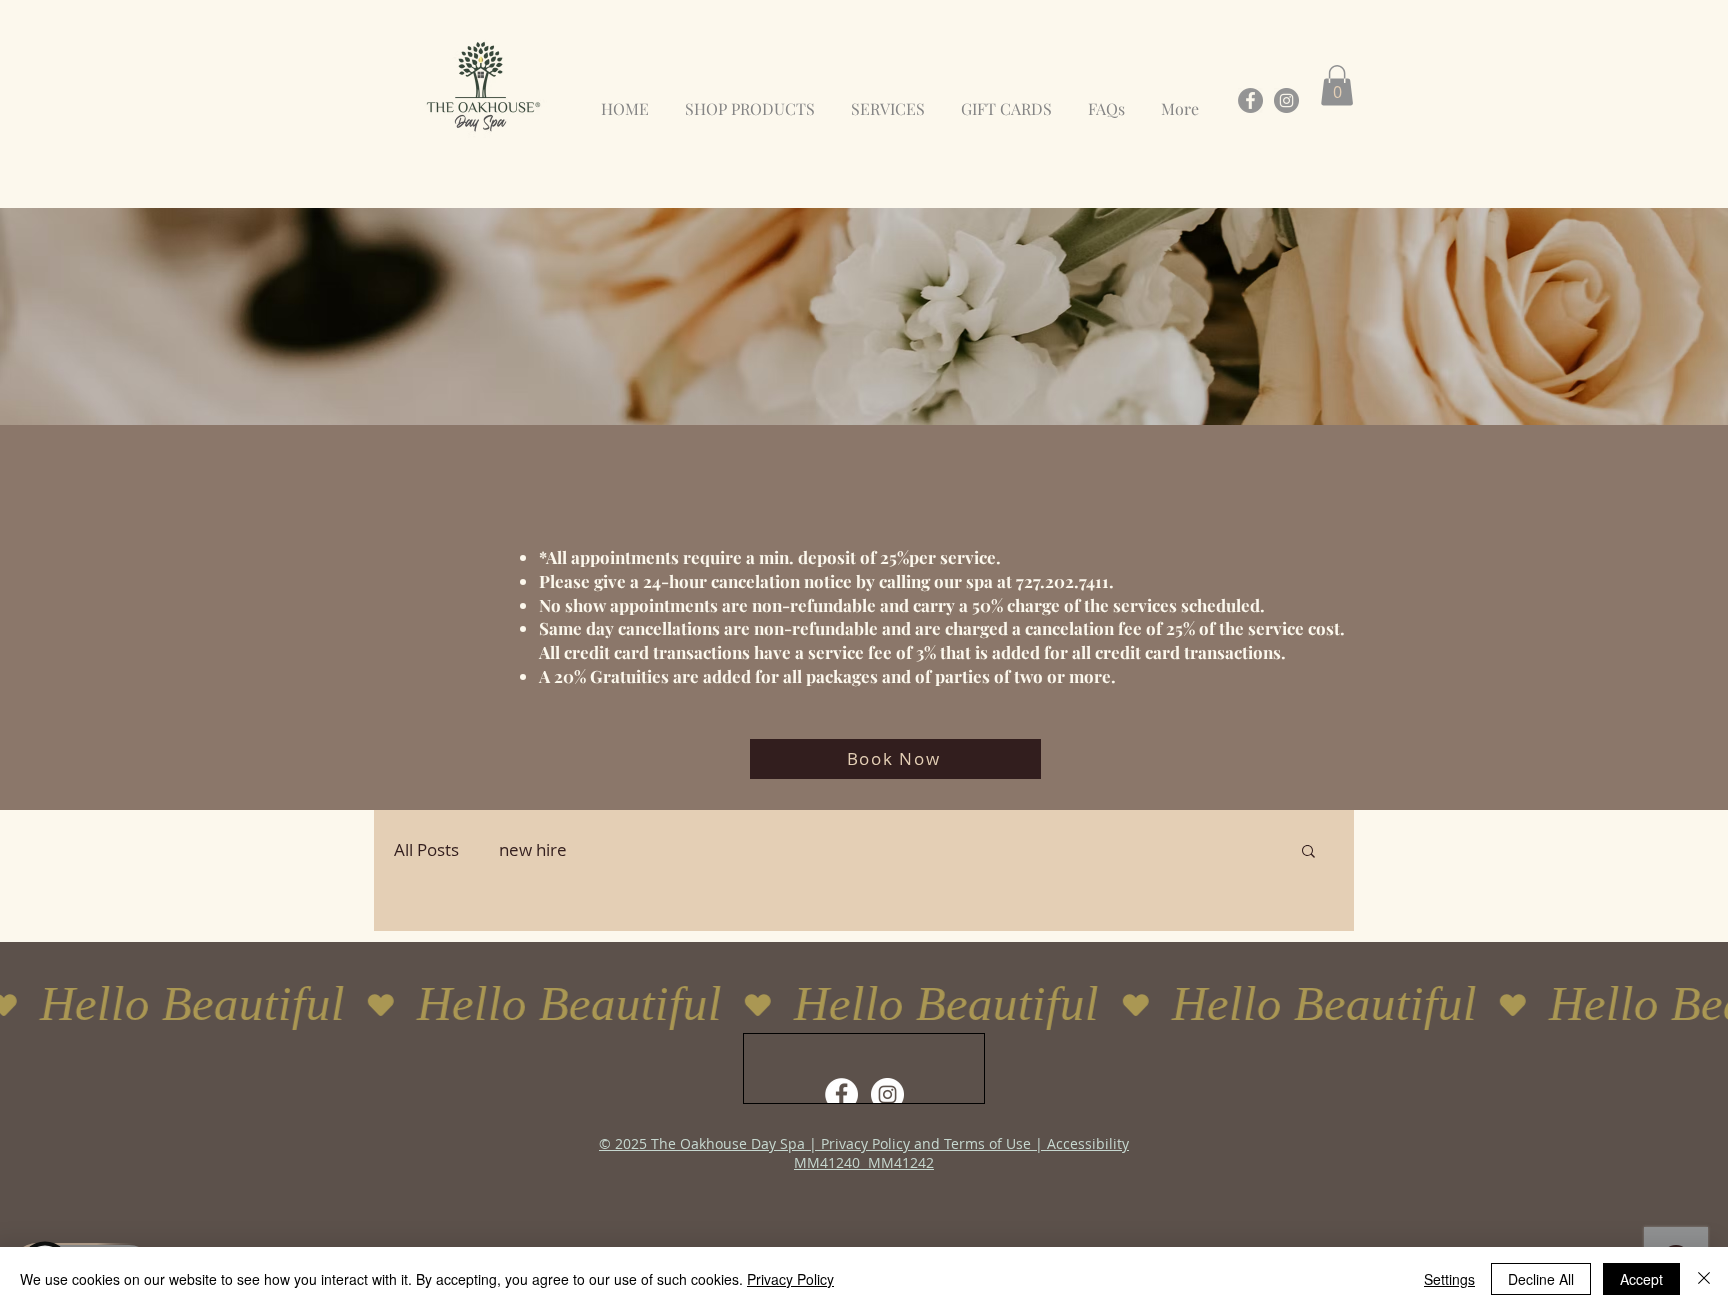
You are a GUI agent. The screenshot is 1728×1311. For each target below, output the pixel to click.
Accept (1641, 1279)
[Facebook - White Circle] (841, 1094)
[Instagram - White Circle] (887, 1094)
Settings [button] (1449, 1279)
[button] (1337, 85)
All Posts (426, 849)
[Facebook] (1250, 100)
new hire (533, 849)
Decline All (1541, 1279)
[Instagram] (1286, 100)
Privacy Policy (790, 1279)
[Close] (1704, 1279)
